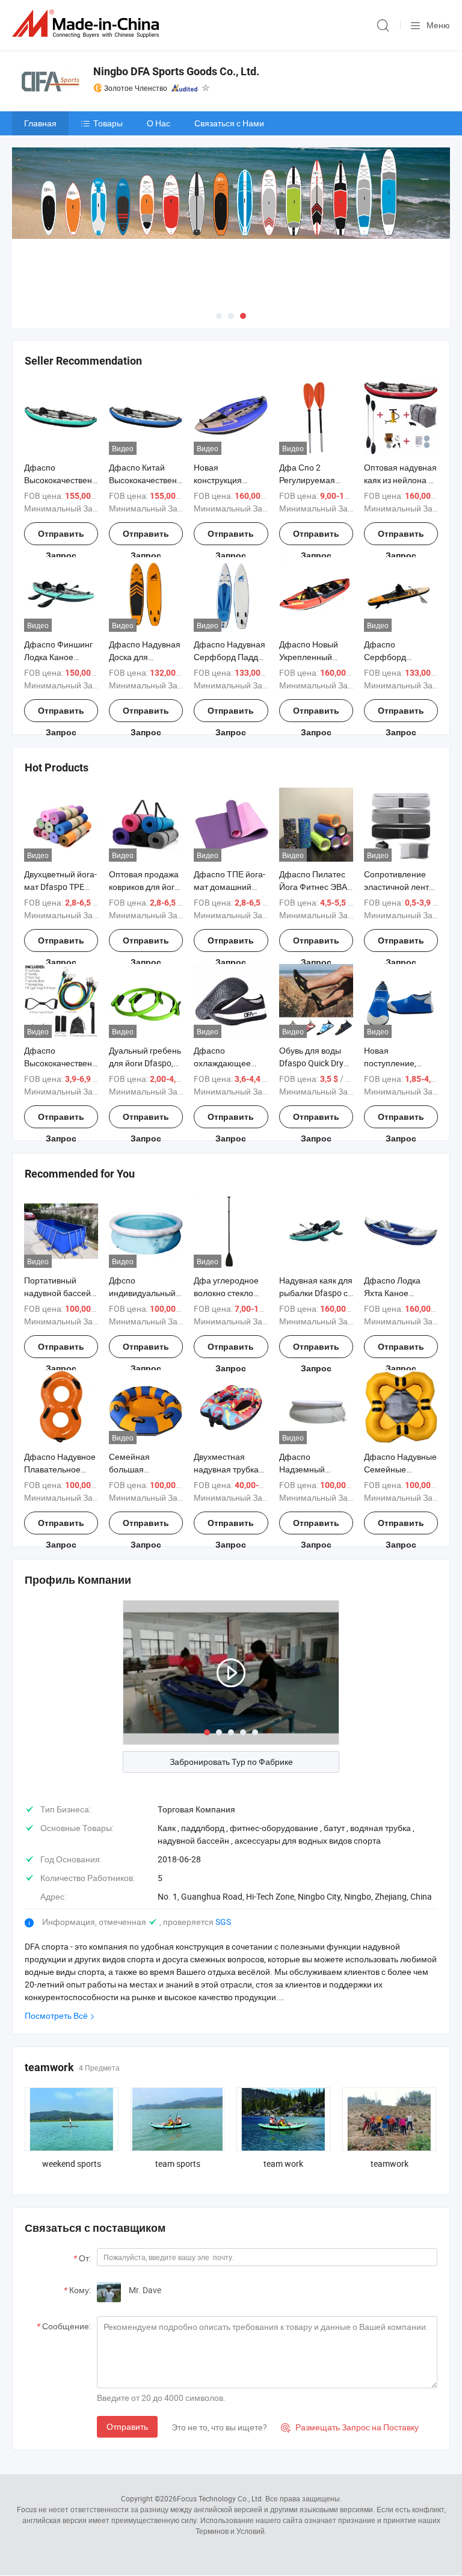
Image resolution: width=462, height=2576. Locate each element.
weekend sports (72, 2164)
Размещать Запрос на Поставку (350, 2427)
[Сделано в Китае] (88, 24)
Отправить (127, 2426)
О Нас (159, 123)
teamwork (390, 2164)
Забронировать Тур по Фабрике (231, 1762)
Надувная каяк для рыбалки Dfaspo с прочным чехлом (316, 1293)
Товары (108, 123)
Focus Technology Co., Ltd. (220, 2498)
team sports (178, 2164)
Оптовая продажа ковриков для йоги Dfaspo (144, 887)
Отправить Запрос (61, 537)
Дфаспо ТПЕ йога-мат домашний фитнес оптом (229, 887)
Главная (40, 123)
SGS (223, 1922)
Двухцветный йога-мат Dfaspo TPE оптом (60, 887)
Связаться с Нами (229, 123)
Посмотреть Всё (56, 2015)
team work (283, 2164)
